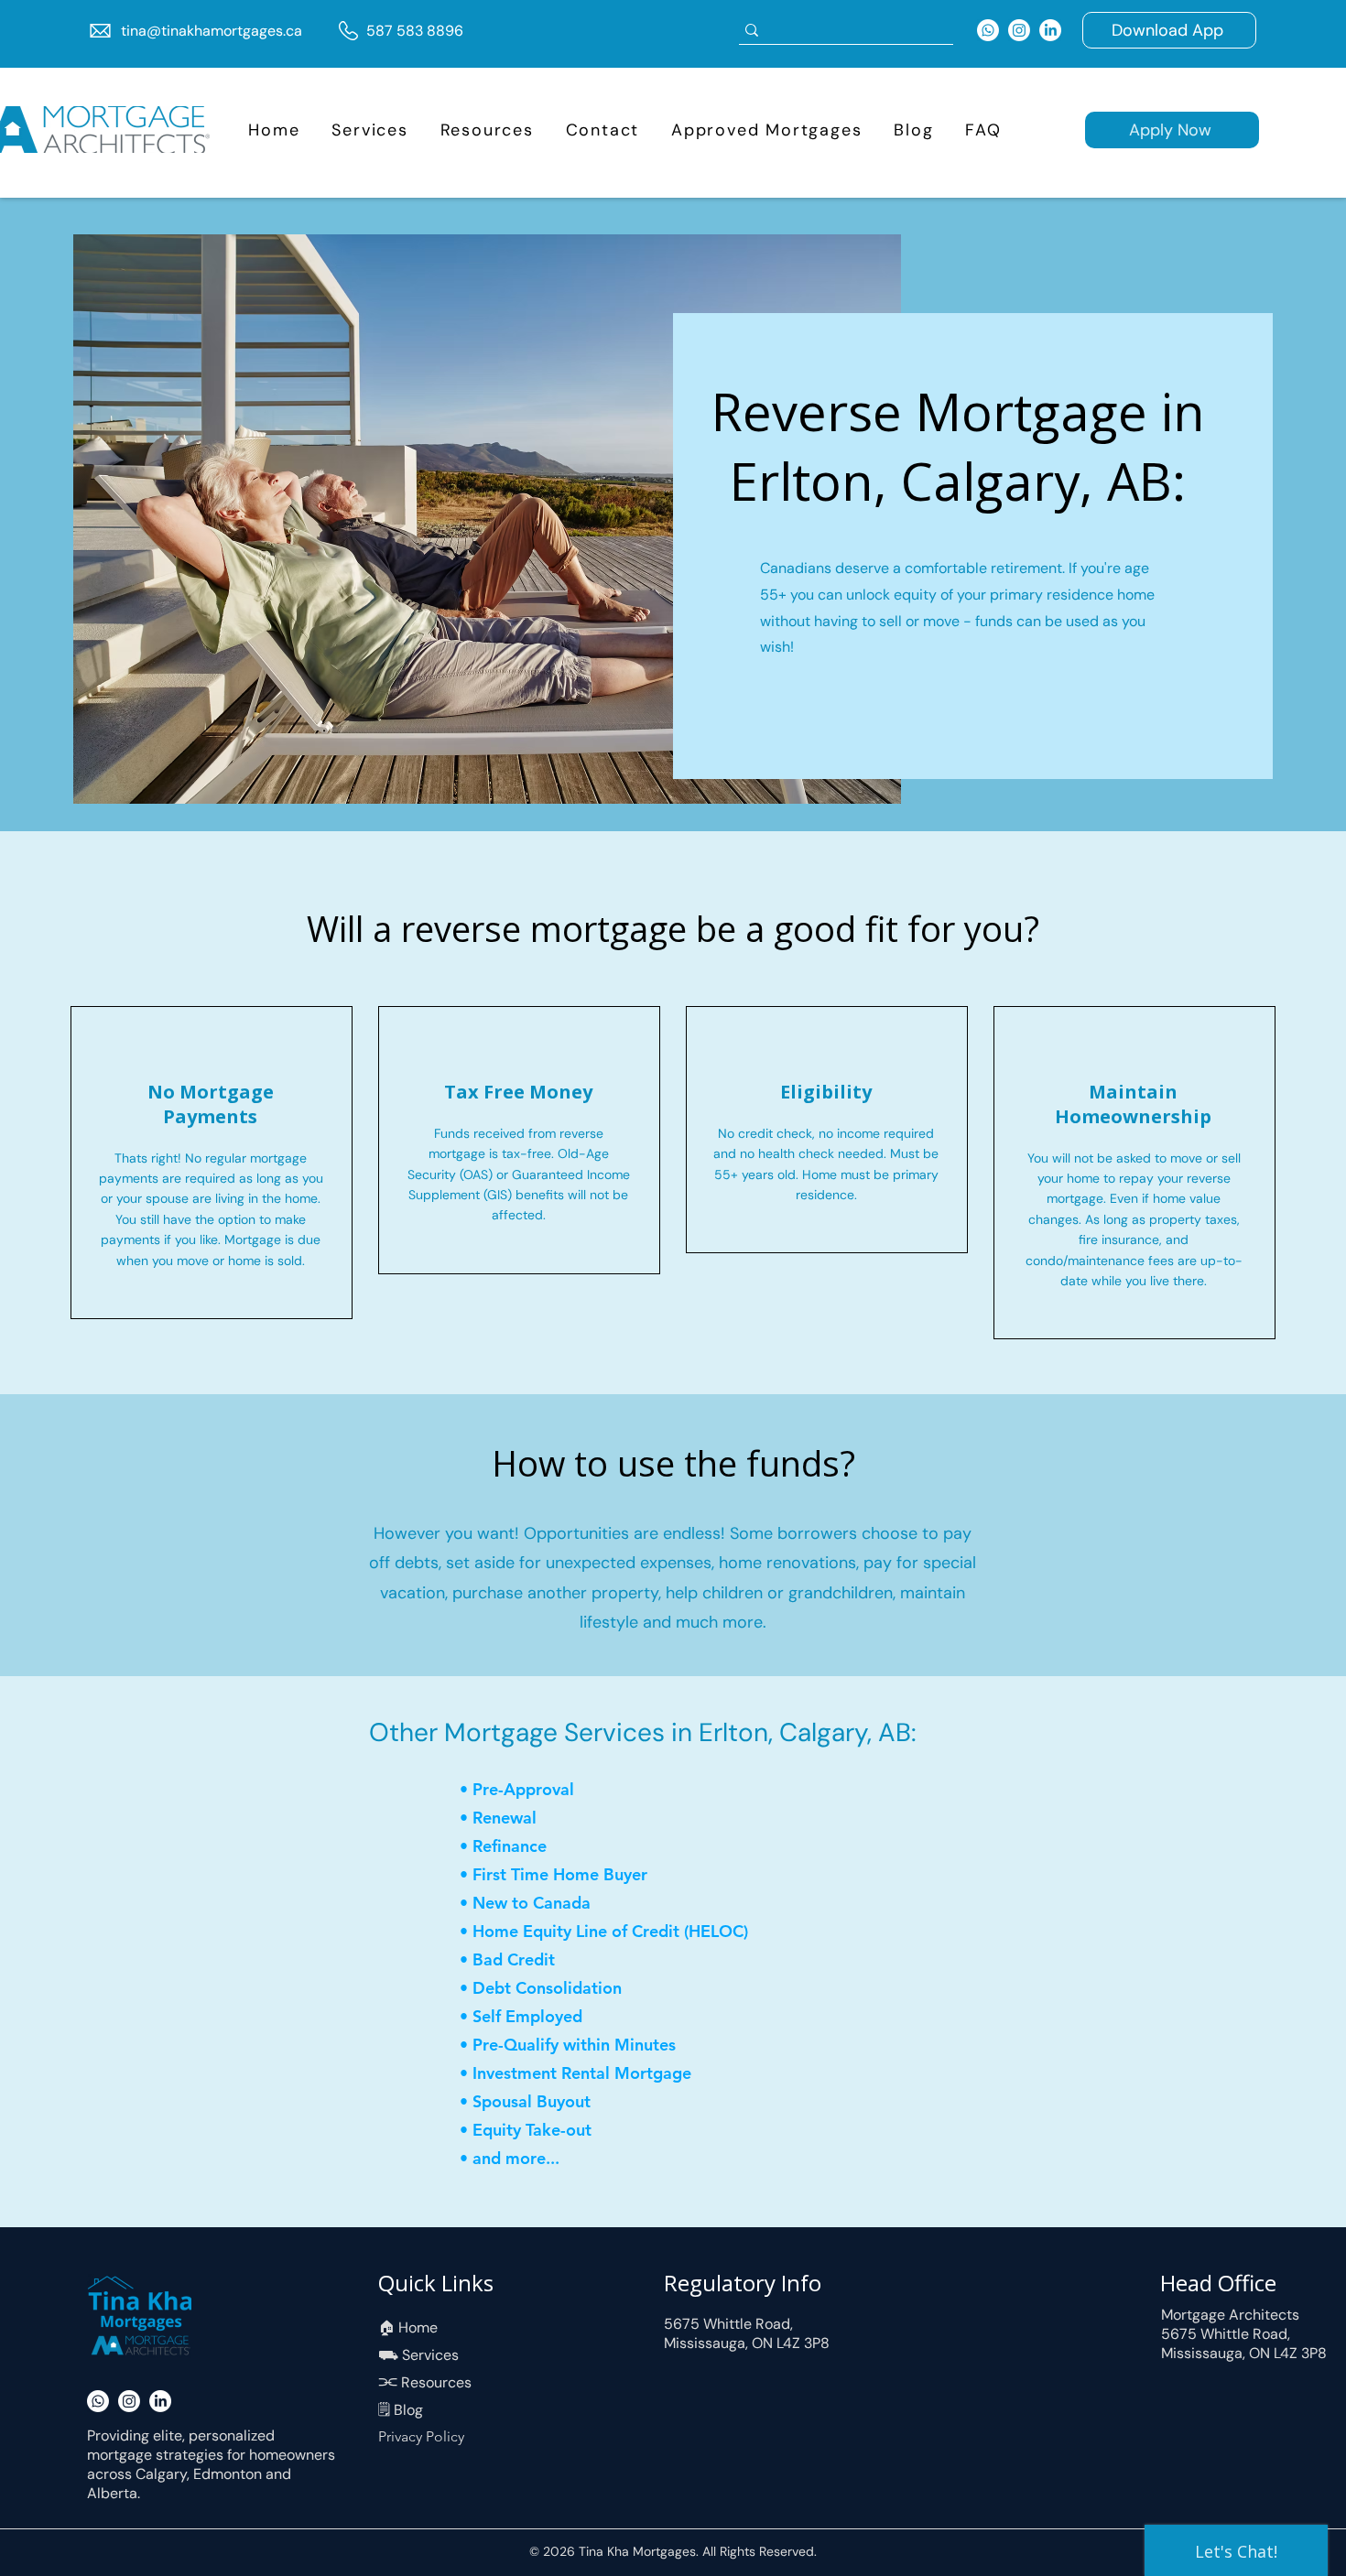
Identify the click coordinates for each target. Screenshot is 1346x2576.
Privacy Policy (421, 2436)
